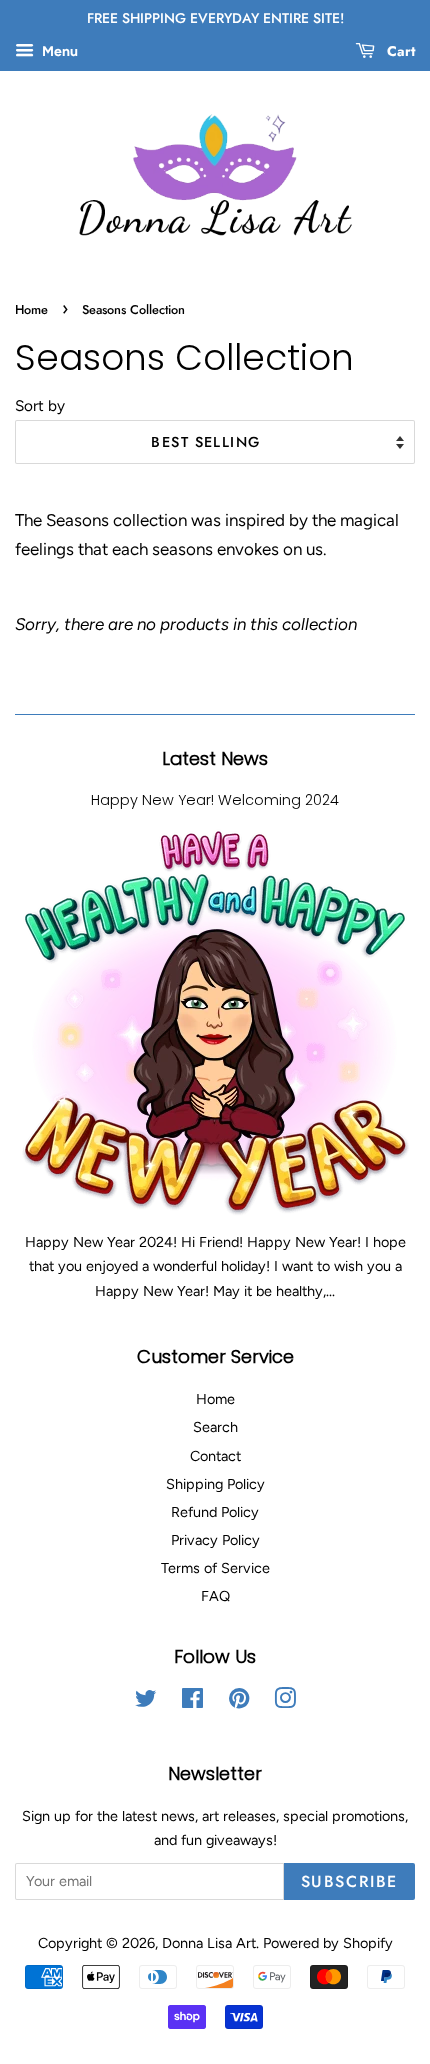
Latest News (215, 758)
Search (215, 1427)
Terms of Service (215, 1568)
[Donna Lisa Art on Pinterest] (239, 1702)
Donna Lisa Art (209, 1943)
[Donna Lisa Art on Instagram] (285, 1702)
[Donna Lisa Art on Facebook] (192, 1702)
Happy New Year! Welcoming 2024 (215, 800)
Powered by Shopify (328, 1943)
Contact (215, 1456)
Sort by (40, 405)
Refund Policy (215, 1512)
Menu (58, 51)
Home (31, 309)
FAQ (215, 1596)
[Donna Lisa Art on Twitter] (146, 1702)
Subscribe (349, 1881)
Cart (399, 51)
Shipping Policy (215, 1484)
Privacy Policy (215, 1540)
